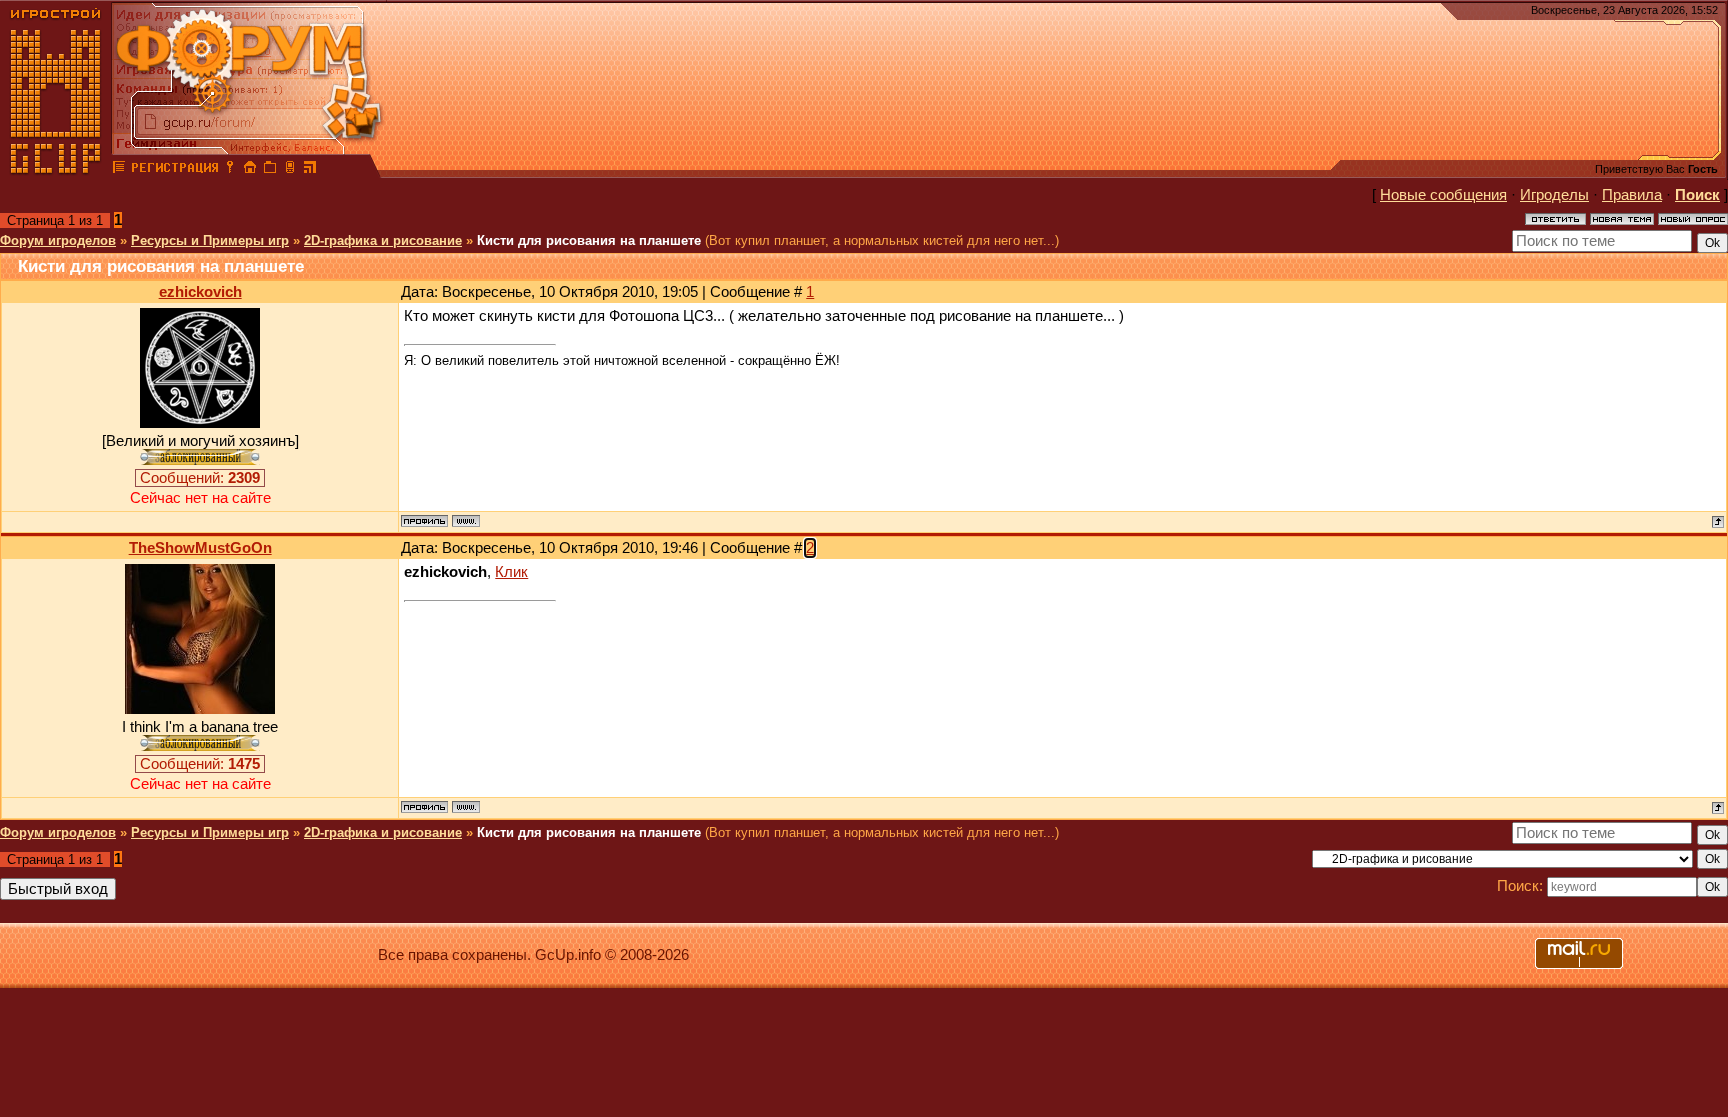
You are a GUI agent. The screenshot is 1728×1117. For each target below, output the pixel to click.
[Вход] (230, 170)
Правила (1632, 195)
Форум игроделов (58, 240)
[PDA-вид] (290, 170)
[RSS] (310, 170)
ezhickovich (200, 292)
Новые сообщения (1443, 195)
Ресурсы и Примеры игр (210, 240)
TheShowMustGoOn (200, 548)
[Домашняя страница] (466, 521)
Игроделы (1554, 195)
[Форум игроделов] (119, 170)
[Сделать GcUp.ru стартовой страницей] (250, 170)
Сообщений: (200, 478)
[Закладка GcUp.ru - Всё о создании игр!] (270, 170)
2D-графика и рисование (383, 240)
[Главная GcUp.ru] (56, 170)
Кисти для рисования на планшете (589, 240)
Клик (511, 572)
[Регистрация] (174, 170)
